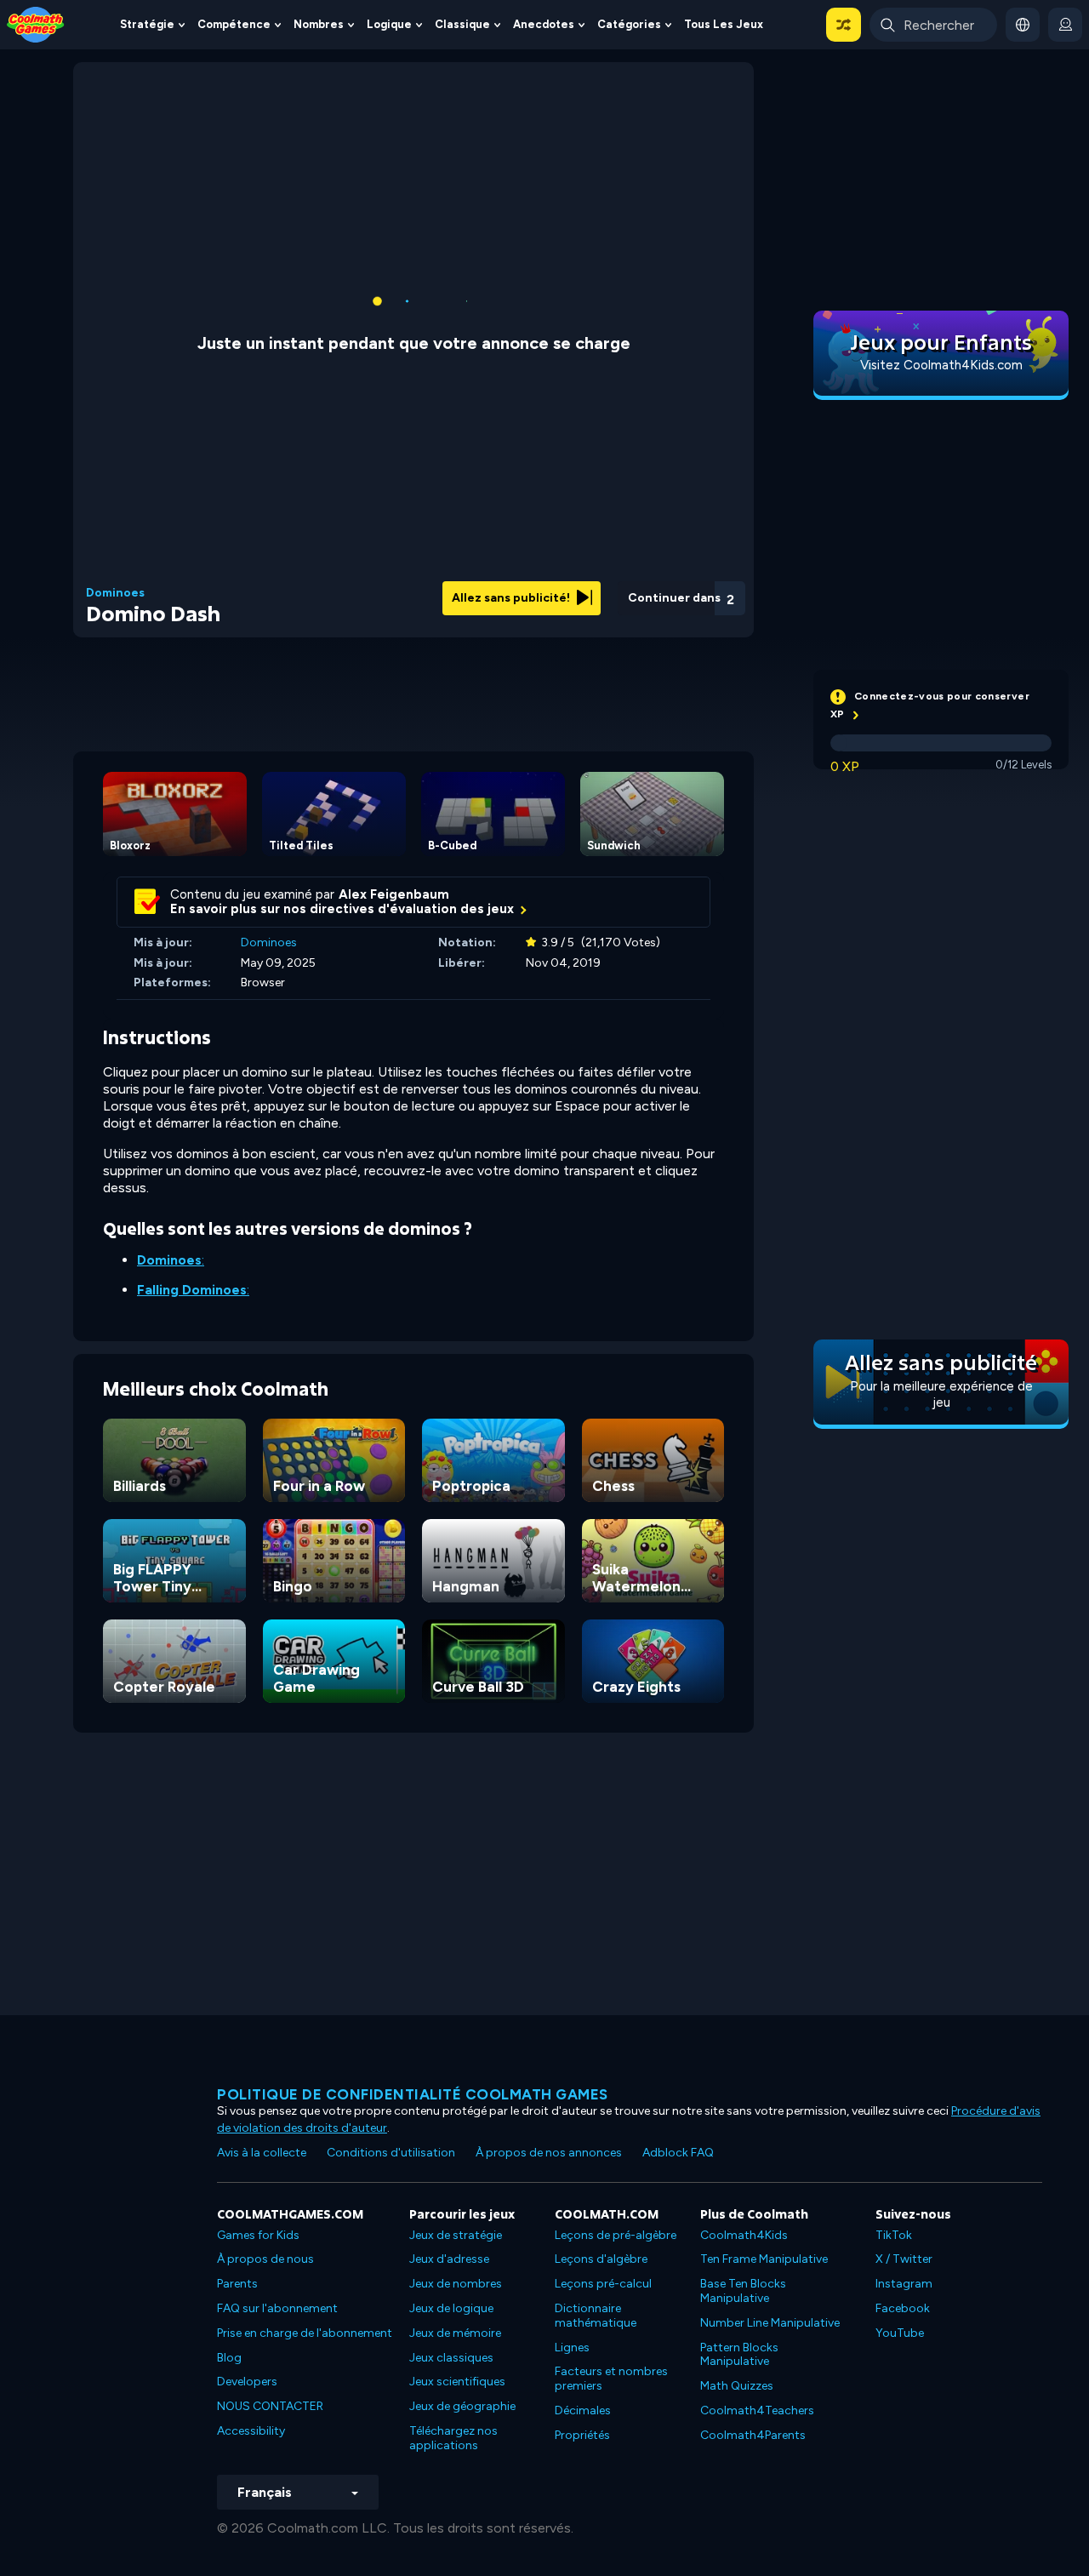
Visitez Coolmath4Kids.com (941, 365)
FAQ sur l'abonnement (277, 2308)
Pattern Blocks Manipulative (739, 2355)
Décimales (583, 2410)
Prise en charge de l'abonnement (305, 2333)
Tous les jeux (724, 24)
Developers (247, 2382)
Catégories (629, 24)
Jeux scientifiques (457, 2382)
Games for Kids (258, 2235)
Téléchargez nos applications (453, 2438)
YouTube (900, 2333)
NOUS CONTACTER (270, 2406)
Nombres (319, 24)
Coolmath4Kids (744, 2235)
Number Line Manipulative (770, 2323)
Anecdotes (544, 24)
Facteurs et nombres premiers (611, 2379)
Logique (389, 24)
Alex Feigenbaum (394, 894)
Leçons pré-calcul (603, 2284)
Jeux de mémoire (455, 2333)
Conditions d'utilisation (391, 2153)
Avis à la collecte (262, 2153)
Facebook (903, 2308)
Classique (462, 24)
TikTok (894, 2235)
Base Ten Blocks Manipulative (743, 2291)
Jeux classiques (451, 2358)
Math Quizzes (737, 2386)
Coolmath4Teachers (757, 2410)
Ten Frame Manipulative (764, 2259)
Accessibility (251, 2431)
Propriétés (582, 2435)
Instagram (904, 2284)
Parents (237, 2284)
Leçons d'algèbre (601, 2259)
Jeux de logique (451, 2308)
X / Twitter (904, 2259)
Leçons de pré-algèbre (616, 2235)
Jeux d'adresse (449, 2259)
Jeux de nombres (456, 2284)
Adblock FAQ (678, 2153)
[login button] (1065, 25)
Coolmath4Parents (753, 2435)
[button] (844, 25)
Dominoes (115, 593)
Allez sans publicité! (512, 598)
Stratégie (147, 24)
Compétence (234, 24)
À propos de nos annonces (549, 2153)
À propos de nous (265, 2259)
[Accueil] (36, 23)
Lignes (572, 2348)
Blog (229, 2358)
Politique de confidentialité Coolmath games (413, 2094)
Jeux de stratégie (456, 2235)
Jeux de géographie (462, 2406)
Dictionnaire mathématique (596, 2316)
